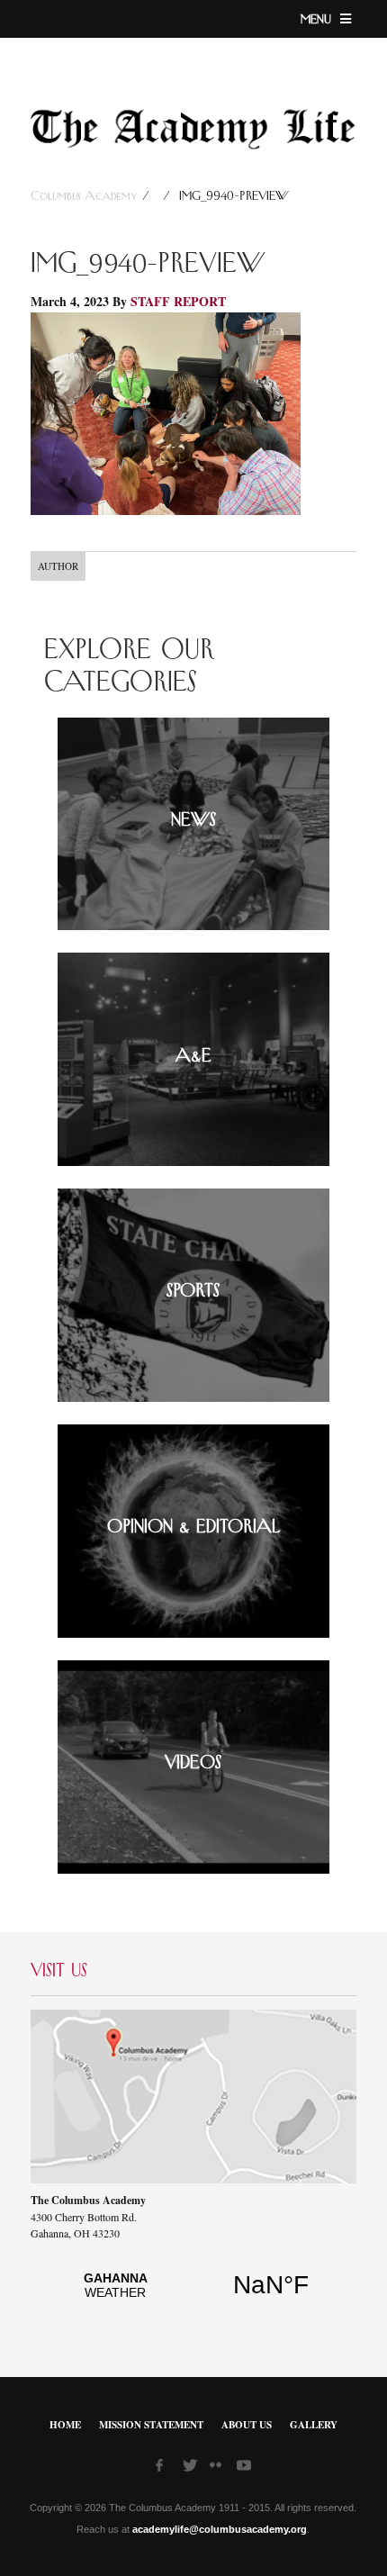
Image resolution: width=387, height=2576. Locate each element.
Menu (318, 20)
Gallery (314, 2425)
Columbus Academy (86, 196)
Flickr (219, 2471)
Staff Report (178, 301)
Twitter (192, 2468)
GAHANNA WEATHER (193, 2295)
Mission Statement (151, 2425)
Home (65, 2425)
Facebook (165, 2468)
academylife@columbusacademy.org (220, 2529)
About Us (247, 2425)
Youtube (246, 2468)
